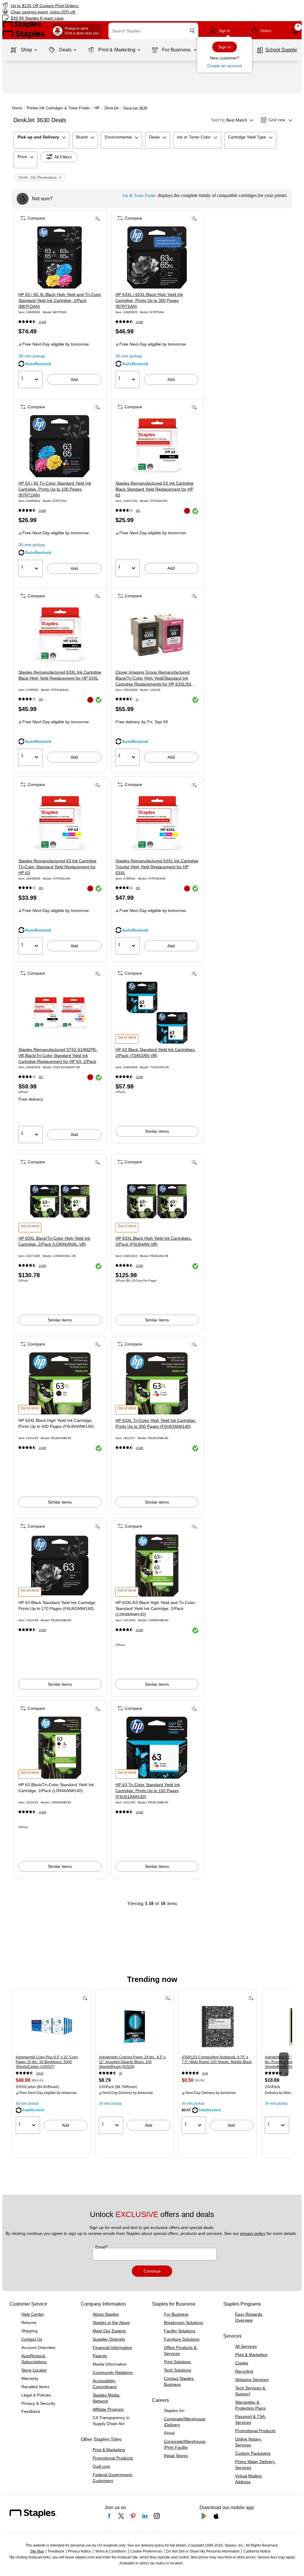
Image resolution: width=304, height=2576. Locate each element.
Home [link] (17, 108)
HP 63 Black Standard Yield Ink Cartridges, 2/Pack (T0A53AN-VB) (156, 1053)
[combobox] (153, 31)
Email (101, 2247)
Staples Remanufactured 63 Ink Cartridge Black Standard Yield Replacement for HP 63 (155, 489)
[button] (192, 31)
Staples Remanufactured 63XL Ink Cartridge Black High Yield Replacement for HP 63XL (60, 675)
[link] (77, 5)
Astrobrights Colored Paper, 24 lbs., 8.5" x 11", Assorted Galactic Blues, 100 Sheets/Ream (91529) (132, 2062)
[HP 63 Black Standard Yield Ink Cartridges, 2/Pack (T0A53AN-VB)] (157, 1013)
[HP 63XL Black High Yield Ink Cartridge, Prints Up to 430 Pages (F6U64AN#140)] (60, 1383)
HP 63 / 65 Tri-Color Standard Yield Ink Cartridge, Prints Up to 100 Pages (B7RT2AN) (55, 489)
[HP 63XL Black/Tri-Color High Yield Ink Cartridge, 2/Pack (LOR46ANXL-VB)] (60, 1201)
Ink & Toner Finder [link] (139, 196)
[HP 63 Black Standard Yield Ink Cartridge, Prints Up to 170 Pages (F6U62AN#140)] (60, 1566)
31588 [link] (42, 322)
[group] (52, 2064)
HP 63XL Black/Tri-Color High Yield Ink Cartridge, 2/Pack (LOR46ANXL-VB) (54, 1241)
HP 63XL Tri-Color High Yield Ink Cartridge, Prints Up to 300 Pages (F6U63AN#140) (156, 1423)
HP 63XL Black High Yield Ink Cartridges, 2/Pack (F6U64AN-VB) (154, 1241)
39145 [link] (40, 2073)
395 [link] (138, 511)
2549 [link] (205, 2073)
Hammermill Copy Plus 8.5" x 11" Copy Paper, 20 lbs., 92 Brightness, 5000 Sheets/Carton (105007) (47, 2062)
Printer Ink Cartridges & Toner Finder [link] (58, 108)
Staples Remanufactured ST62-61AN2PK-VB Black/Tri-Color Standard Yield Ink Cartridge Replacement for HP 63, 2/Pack (58, 1055)
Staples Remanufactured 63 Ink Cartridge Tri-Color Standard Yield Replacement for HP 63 (57, 867)
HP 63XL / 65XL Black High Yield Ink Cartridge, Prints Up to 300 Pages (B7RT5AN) (149, 300)
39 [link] (121, 2073)
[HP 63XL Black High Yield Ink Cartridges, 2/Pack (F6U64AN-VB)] (157, 1201)
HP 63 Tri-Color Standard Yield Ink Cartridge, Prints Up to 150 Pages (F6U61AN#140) (148, 1791)
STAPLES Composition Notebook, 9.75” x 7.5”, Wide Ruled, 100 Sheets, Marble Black (217, 2060)
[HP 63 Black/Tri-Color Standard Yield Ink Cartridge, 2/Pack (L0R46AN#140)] (60, 1748)
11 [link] (137, 699)
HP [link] (97, 108)
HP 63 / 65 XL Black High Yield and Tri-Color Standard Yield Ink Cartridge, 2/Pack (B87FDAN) (60, 300)
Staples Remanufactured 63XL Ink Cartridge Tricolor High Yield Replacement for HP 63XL (157, 867)
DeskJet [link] (112, 108)
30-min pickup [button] (32, 356)
